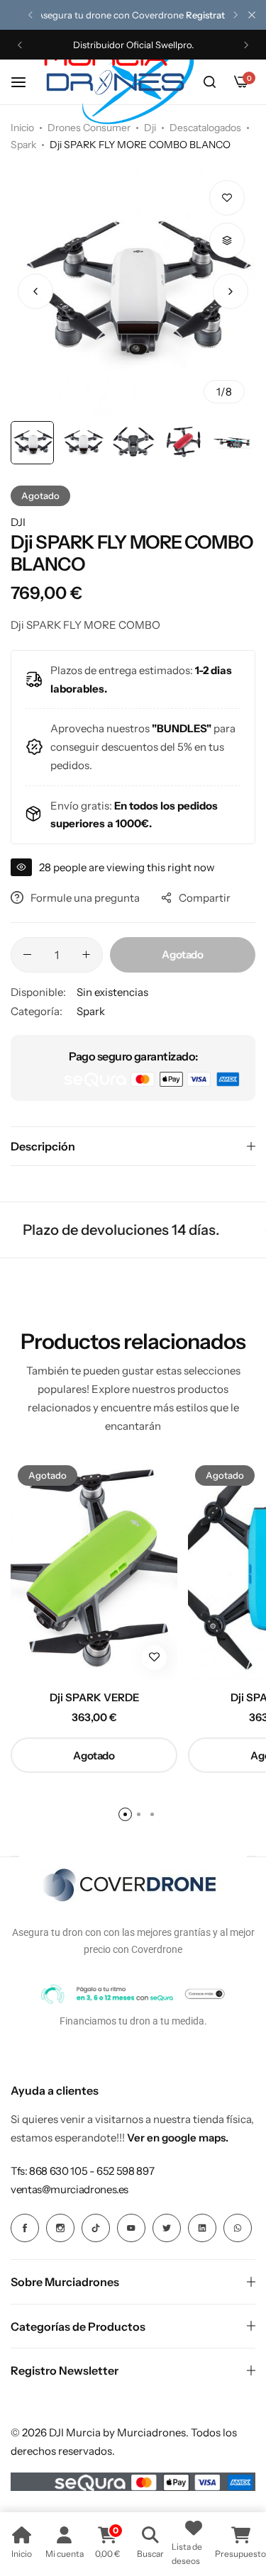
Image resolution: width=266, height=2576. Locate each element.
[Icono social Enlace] (25, 2228)
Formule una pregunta (85, 898)
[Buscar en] (209, 82)
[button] (31, 15)
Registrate (208, 15)
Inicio (22, 128)
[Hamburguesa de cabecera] (26, 82)
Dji (150, 128)
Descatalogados (205, 128)
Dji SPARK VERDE (94, 1698)
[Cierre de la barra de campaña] (252, 15)
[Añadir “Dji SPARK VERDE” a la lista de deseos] (154, 1658)
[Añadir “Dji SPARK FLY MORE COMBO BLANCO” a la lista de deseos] (227, 198)
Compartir (205, 898)
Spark (23, 145)
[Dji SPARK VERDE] (94, 1569)
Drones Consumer (89, 128)
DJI (18, 522)
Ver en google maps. (178, 2138)
